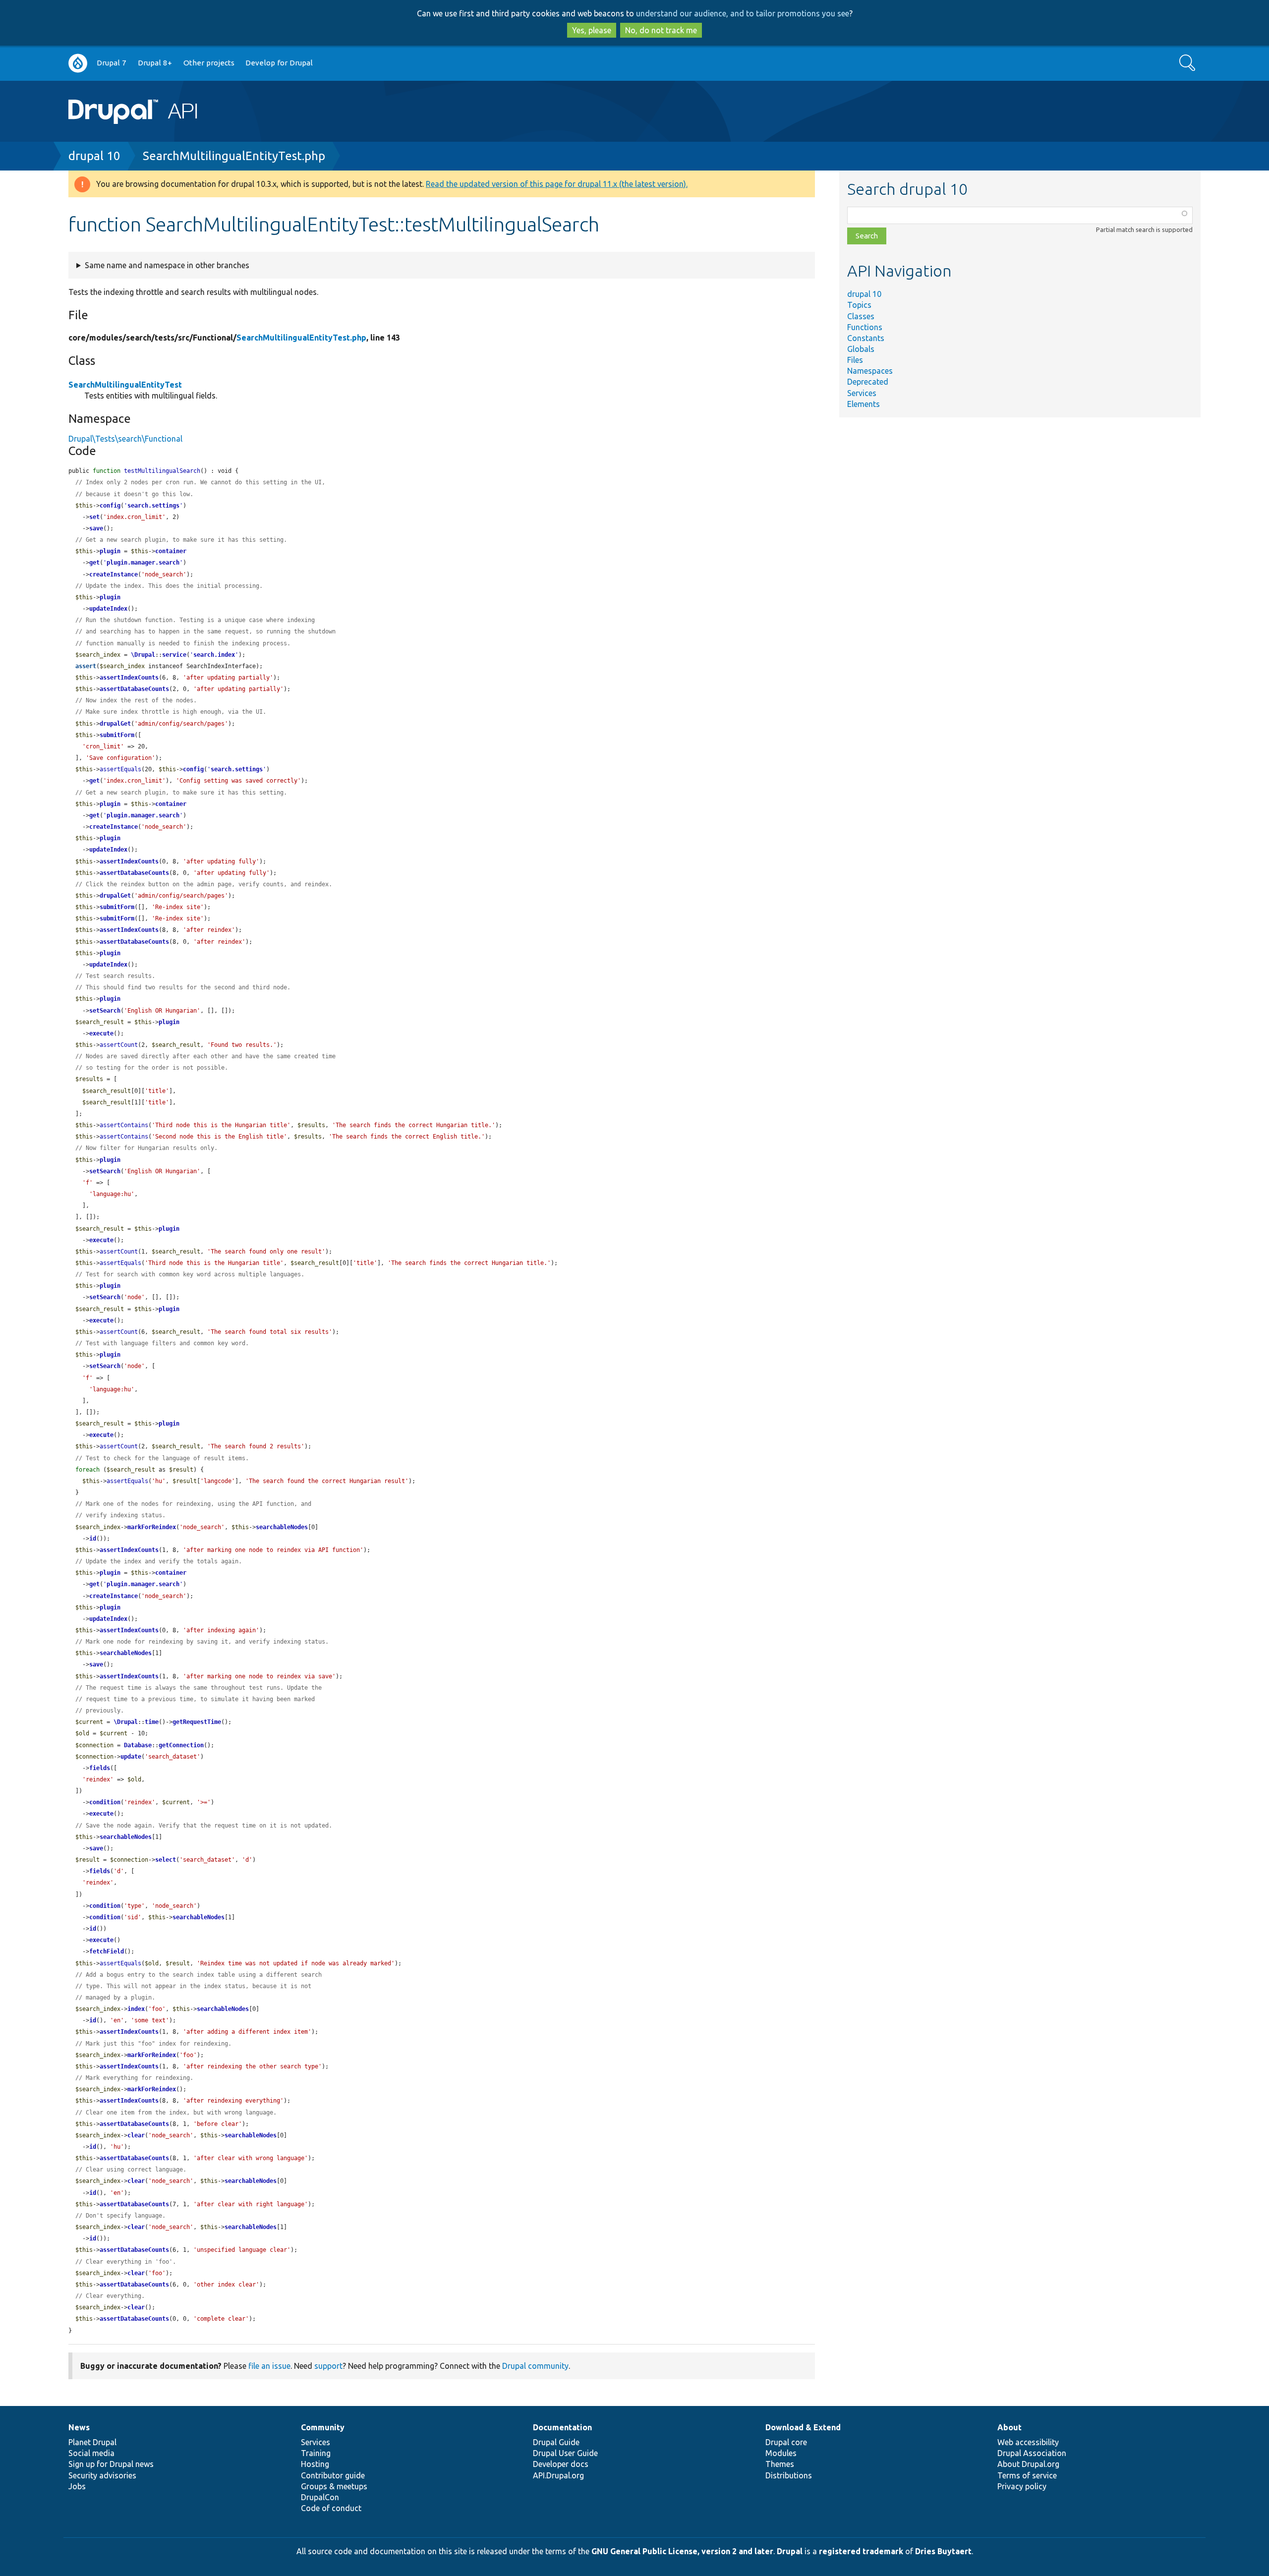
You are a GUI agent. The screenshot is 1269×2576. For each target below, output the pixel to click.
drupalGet (115, 724)
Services (862, 393)
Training (316, 2453)
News (79, 2427)
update (131, 1757)
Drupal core (786, 2442)
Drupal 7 (112, 63)
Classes (861, 316)
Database (138, 1745)
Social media (91, 2453)
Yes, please (592, 30)
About (1009, 2427)
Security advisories (102, 2475)
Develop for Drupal (279, 63)
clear (136, 2135)
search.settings (153, 506)
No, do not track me (661, 30)
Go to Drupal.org (78, 63)
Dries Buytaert (943, 2551)
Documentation (562, 2427)
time (152, 1722)
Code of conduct (331, 2508)
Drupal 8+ (155, 63)
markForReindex (152, 1527)
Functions (865, 327)
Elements (864, 404)
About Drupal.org (1028, 2464)
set (94, 517)
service (174, 655)
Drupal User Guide (565, 2453)
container (171, 551)
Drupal (790, 2551)
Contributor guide (333, 2475)
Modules (781, 2453)
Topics (859, 305)
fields (100, 1768)
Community (323, 2427)
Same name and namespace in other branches (167, 265)
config (110, 506)
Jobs (77, 2486)
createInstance (114, 574)
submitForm (117, 735)
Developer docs (561, 2464)
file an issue (269, 2366)
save (96, 528)
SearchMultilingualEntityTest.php (234, 156)
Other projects (209, 63)
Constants (866, 338)
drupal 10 (94, 156)
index (136, 2009)
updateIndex (108, 609)
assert (86, 666)
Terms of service (1027, 2475)
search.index (214, 655)
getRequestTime (197, 1722)
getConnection (181, 1745)
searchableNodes (282, 1527)
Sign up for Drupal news (111, 2464)
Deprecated (868, 382)
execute (101, 1033)
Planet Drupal (92, 2442)
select (166, 1860)
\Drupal (143, 655)
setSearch (105, 1011)
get (94, 563)
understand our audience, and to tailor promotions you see (743, 13)
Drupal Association (1032, 2453)
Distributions (789, 2475)
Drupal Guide (556, 2442)
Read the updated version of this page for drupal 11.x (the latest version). (557, 184)
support (328, 2366)
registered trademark (861, 2551)
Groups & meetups (334, 2486)
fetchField (107, 1951)
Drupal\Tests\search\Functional (125, 439)
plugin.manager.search (143, 563)
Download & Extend (803, 2427)
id (93, 1539)
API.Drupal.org (558, 2475)
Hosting (315, 2464)
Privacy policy (1022, 2486)
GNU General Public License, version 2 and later (682, 2551)
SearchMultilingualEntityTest (125, 385)
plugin (110, 551)
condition (105, 1802)
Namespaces (870, 371)
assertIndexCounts (129, 678)
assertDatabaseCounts (134, 689)
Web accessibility (1028, 2442)
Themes (780, 2464)
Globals (861, 349)
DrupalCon (320, 2497)
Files (855, 360)
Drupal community (535, 2366)
